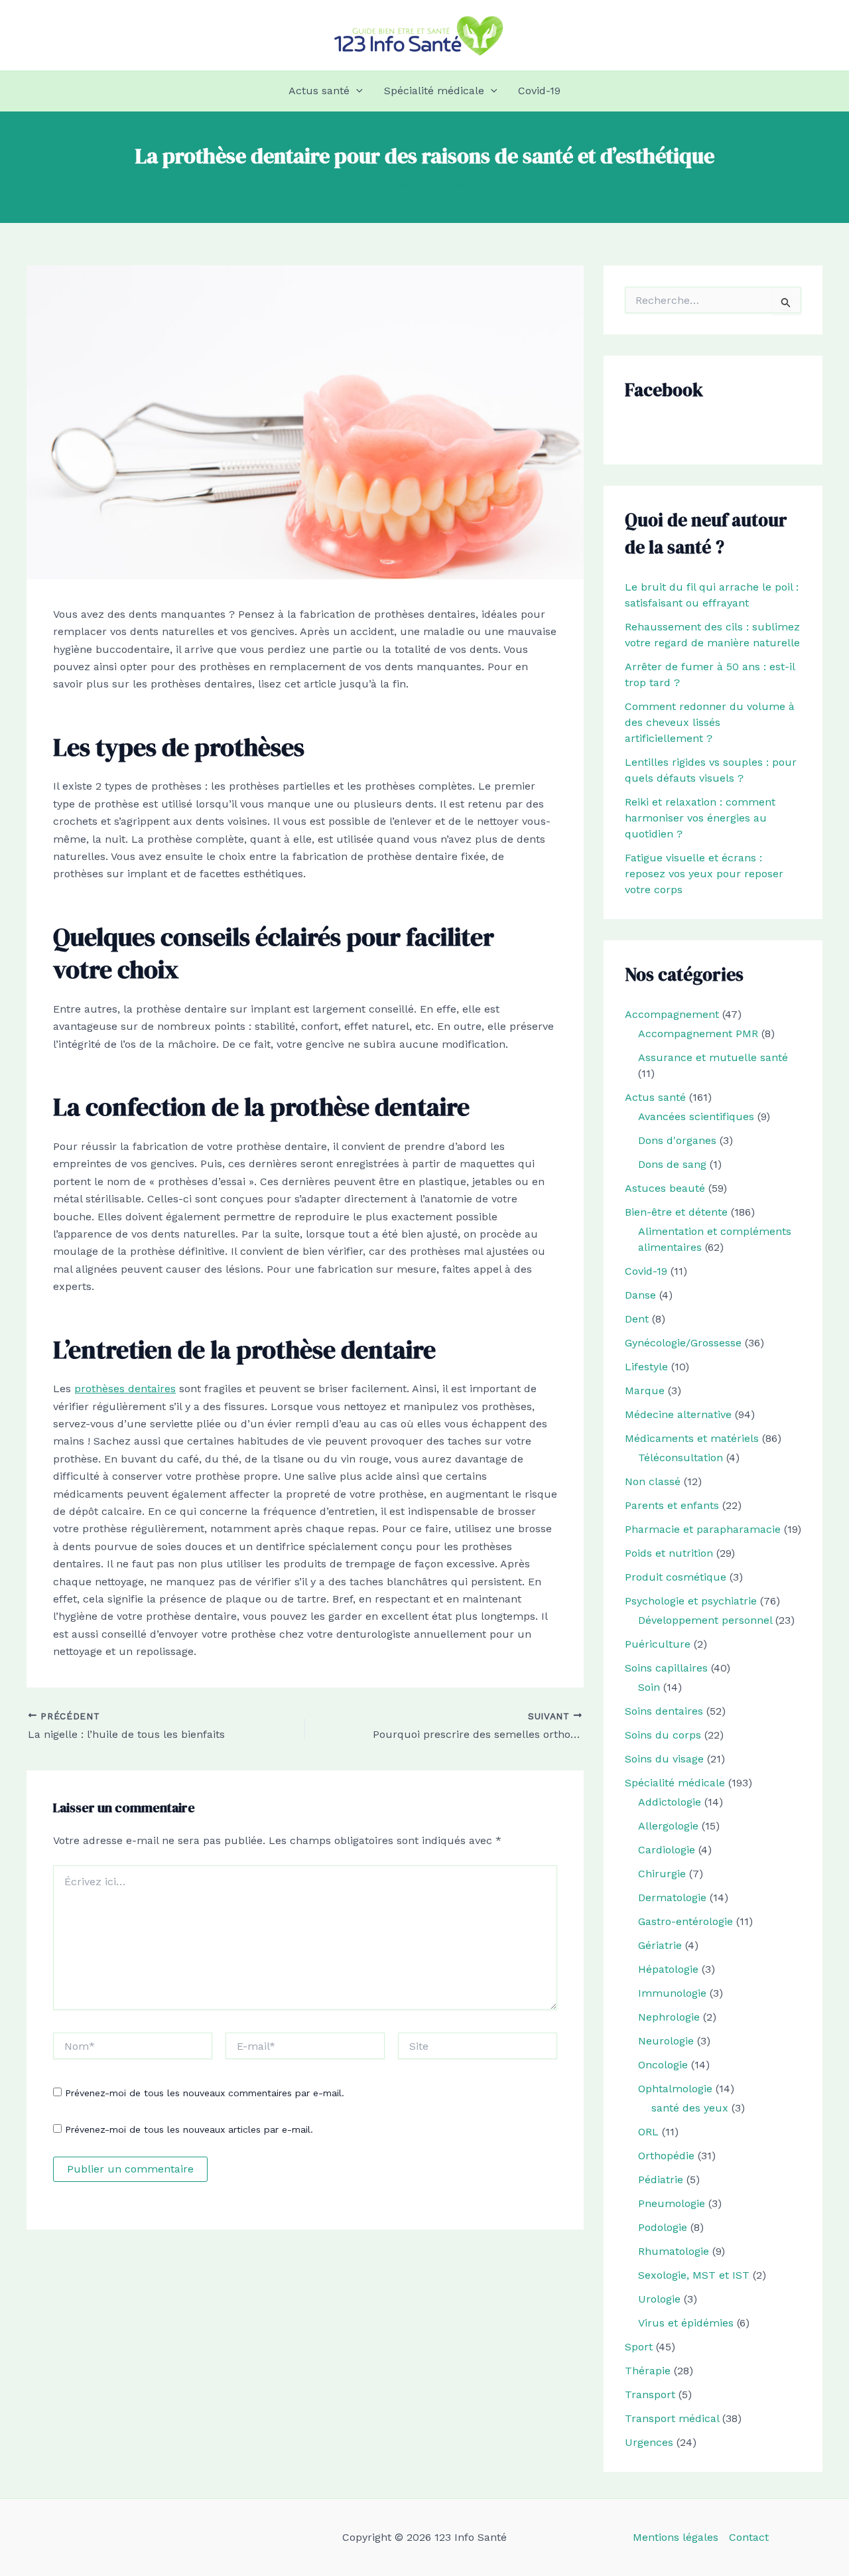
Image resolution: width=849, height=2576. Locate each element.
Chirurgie (662, 1874)
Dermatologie (672, 1897)
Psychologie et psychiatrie (691, 1601)
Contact (749, 2537)
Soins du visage (664, 1759)
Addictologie (670, 1802)
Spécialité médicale (434, 91)
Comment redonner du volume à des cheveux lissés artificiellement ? (710, 722)
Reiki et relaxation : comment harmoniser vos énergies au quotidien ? (700, 818)
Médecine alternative (678, 1414)
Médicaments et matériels (692, 1438)
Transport (650, 2395)
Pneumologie (672, 2203)
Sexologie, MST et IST (694, 2275)
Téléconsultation (681, 1458)
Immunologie (672, 1993)
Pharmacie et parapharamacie (703, 1529)
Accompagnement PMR (698, 1034)
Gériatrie (660, 1945)
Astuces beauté (665, 1188)
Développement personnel (705, 1620)
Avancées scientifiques (696, 1116)
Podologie (663, 2227)
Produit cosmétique (676, 1577)
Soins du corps (663, 1735)
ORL (648, 2132)
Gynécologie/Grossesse (683, 1343)
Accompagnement (672, 1014)
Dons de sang (672, 1164)
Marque (645, 1391)
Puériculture (658, 1644)
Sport (639, 2347)
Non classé (653, 1481)
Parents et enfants (672, 1505)
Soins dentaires (664, 1711)
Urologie (659, 2299)
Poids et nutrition (669, 1553)
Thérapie (648, 2371)
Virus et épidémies (686, 2323)
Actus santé (319, 91)
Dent (637, 1319)
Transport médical (672, 2418)
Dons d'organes (677, 1140)
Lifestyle (646, 1367)
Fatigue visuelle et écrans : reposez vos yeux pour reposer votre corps (704, 874)
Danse (640, 1295)
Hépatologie (668, 1969)
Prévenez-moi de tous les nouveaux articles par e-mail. (189, 2129)
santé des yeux (690, 2108)
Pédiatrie (661, 2180)
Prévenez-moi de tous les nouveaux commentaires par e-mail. (205, 2093)
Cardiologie (667, 1850)
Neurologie (666, 2041)
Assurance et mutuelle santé (713, 1057)
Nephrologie (669, 2017)
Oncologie (663, 2065)
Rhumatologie (674, 2251)
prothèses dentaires (125, 1389)
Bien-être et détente (676, 1212)
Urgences (649, 2442)
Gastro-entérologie (686, 1921)
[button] (356, 91)
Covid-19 (539, 91)
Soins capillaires (666, 1668)
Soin (649, 1687)
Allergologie (668, 1826)
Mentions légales (676, 2537)
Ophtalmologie (675, 2089)
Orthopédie (666, 2156)
